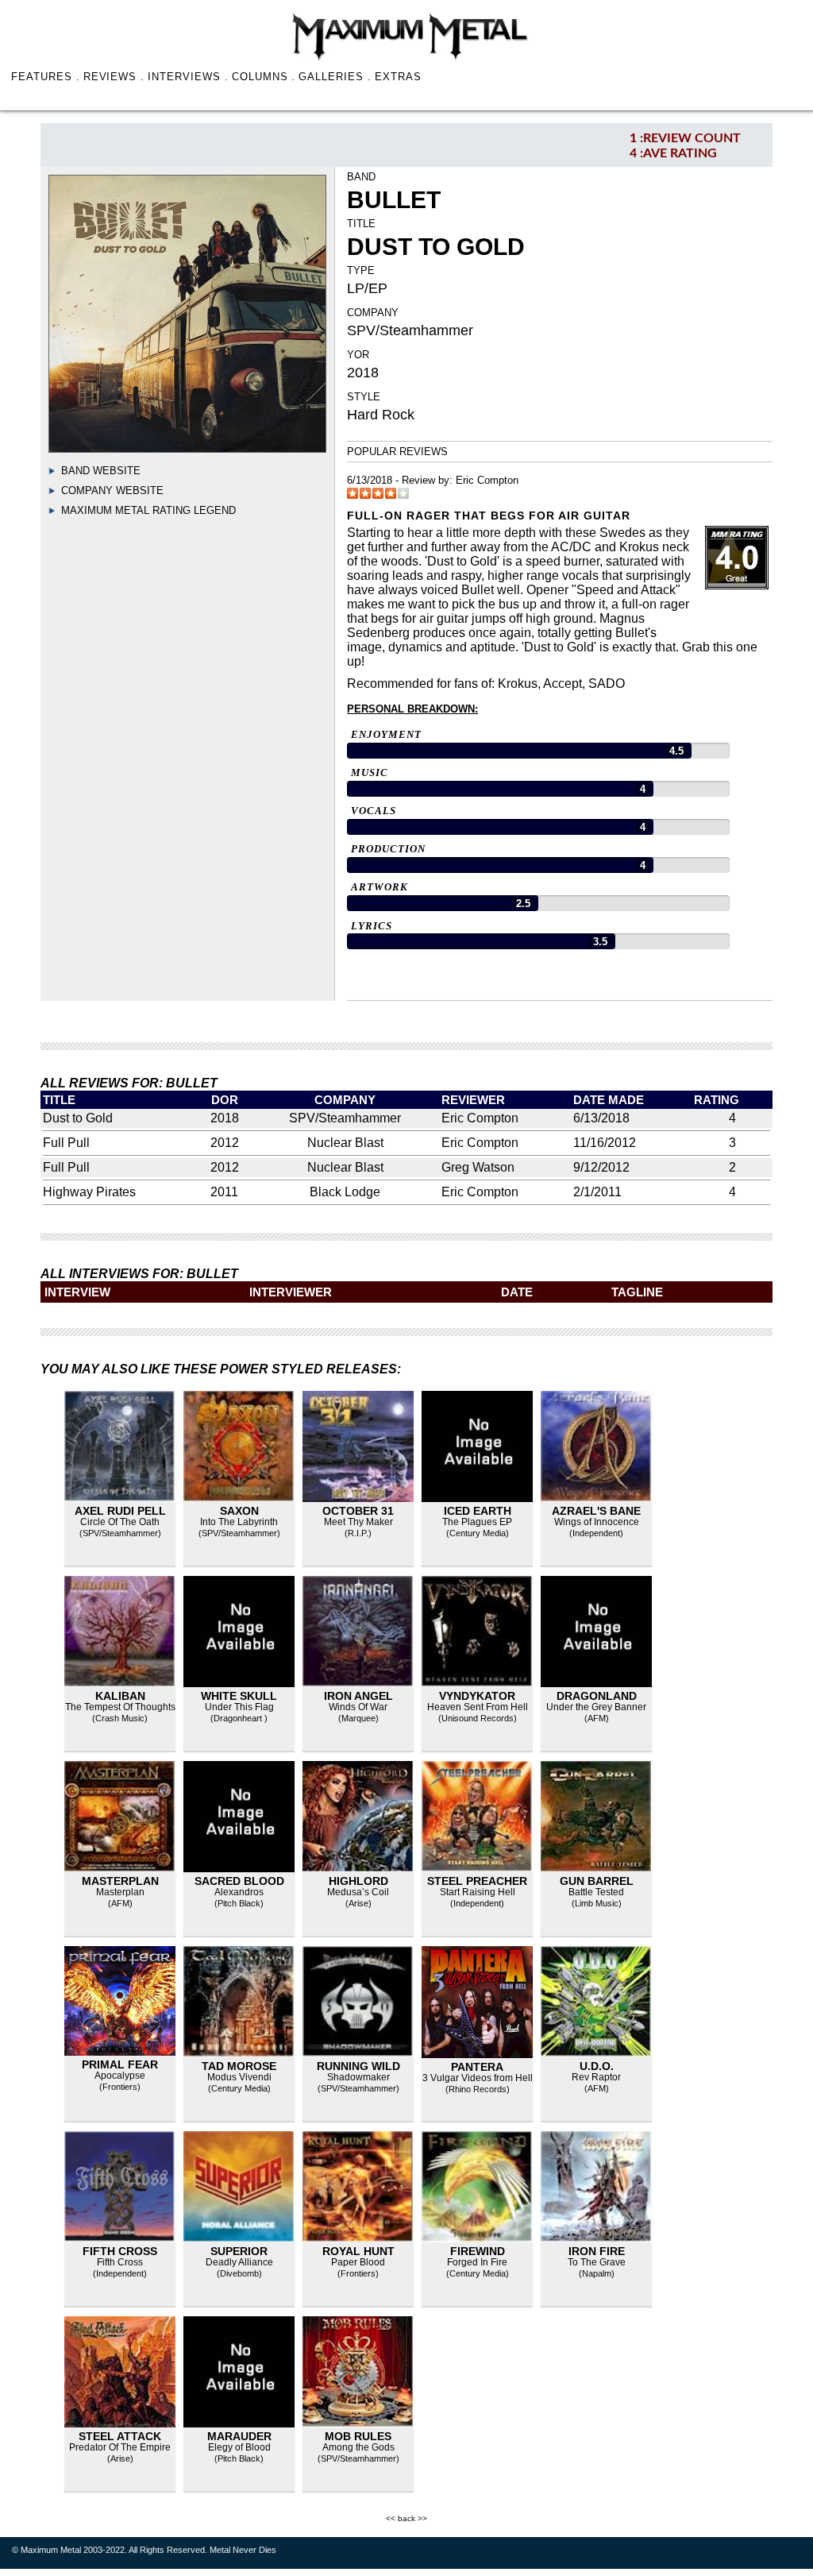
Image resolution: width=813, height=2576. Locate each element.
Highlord (358, 1881)
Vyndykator (477, 1696)
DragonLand (597, 1696)
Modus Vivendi (239, 2077)
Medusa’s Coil (358, 1892)
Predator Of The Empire (120, 2447)
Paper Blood (358, 2262)
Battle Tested (596, 1892)
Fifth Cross (120, 2251)
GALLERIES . (335, 77)
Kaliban (120, 1696)
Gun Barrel (597, 1881)
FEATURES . (46, 77)
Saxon (239, 1511)
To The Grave (597, 2262)
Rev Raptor (596, 2077)
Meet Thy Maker (358, 1522)
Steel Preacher (477, 1881)
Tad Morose (239, 2066)
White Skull (239, 1696)
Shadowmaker (358, 2077)
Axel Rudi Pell (120, 1511)
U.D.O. (597, 2066)
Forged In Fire (477, 2262)
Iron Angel (358, 1696)
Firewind (478, 2251)
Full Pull (66, 1143)
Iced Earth (478, 1511)
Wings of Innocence (597, 1522)
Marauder (239, 2436)
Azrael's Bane (596, 1511)
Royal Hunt (358, 2251)
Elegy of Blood (239, 2447)
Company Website (112, 490)
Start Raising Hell (478, 1892)
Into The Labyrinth (239, 1522)
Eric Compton (487, 480)
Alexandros (239, 1892)
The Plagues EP (477, 1522)
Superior (239, 2251)
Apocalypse (120, 2076)
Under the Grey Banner (596, 1707)
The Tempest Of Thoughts (120, 1707)
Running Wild (358, 2066)
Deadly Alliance (239, 2262)
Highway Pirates (89, 1192)
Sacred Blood (239, 1881)
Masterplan (120, 1881)
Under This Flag (239, 1707)
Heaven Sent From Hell (478, 1707)
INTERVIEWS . (188, 77)
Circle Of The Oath (120, 1522)
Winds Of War (358, 1707)
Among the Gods (358, 2447)
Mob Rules (358, 2436)
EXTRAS (398, 77)
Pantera (477, 2067)
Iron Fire (597, 2251)
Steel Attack (120, 2436)
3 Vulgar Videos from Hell (478, 2078)
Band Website (101, 471)
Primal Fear (120, 2064)
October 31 (358, 1511)
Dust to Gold (78, 1118)
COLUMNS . (264, 77)
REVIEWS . (114, 77)
